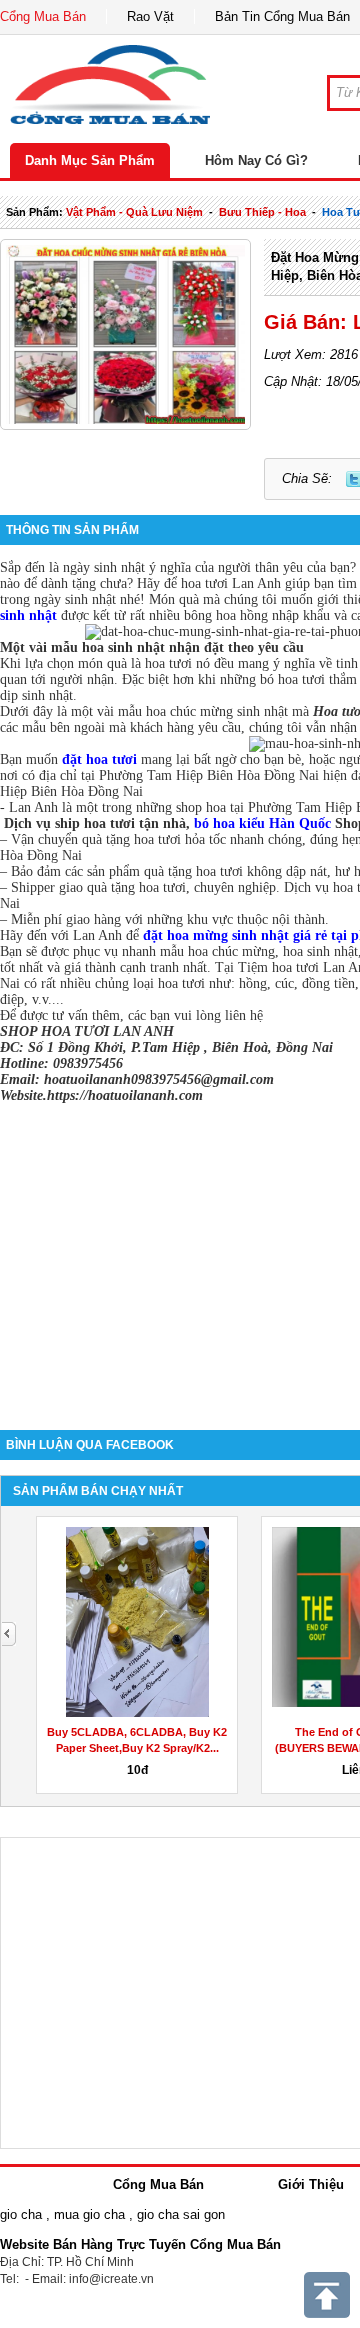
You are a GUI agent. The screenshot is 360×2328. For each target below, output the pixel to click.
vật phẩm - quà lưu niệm (134, 212)
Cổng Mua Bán (43, 16)
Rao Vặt (150, 16)
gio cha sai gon (181, 2214)
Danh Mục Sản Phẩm (90, 160)
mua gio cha (89, 2214)
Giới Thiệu (311, 2184)
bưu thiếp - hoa (262, 212)
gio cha (21, 2214)
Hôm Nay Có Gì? (256, 160)
